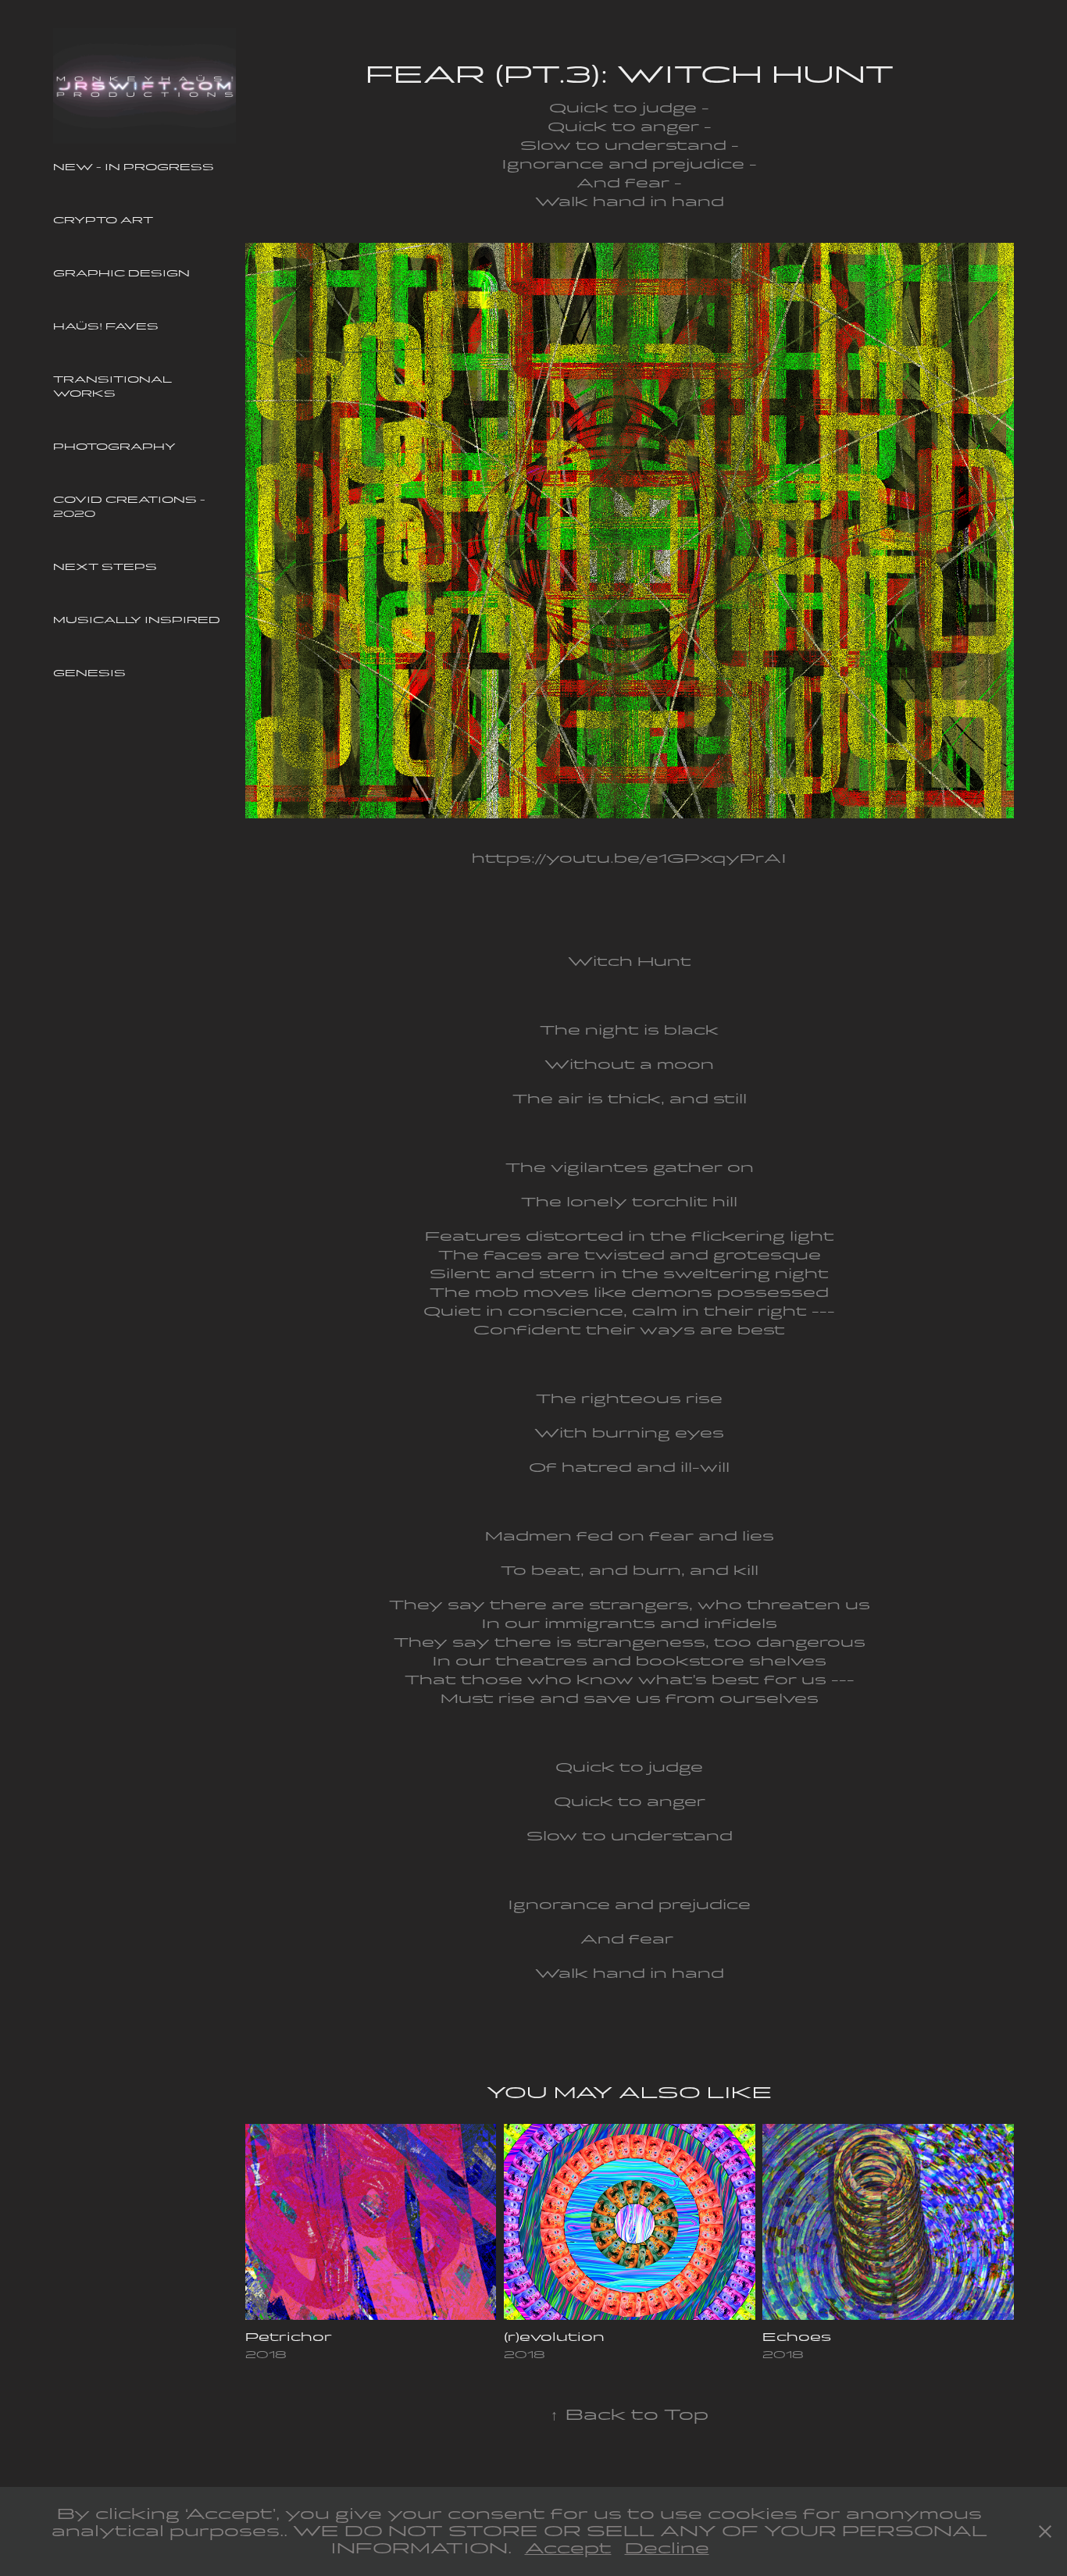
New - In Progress (134, 167)
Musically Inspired (137, 620)
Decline (667, 2548)
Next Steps (105, 567)
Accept (568, 2548)
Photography (114, 447)
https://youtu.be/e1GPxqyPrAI (629, 859)
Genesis (89, 673)
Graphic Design (121, 273)
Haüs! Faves (106, 326)
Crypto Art (103, 220)
